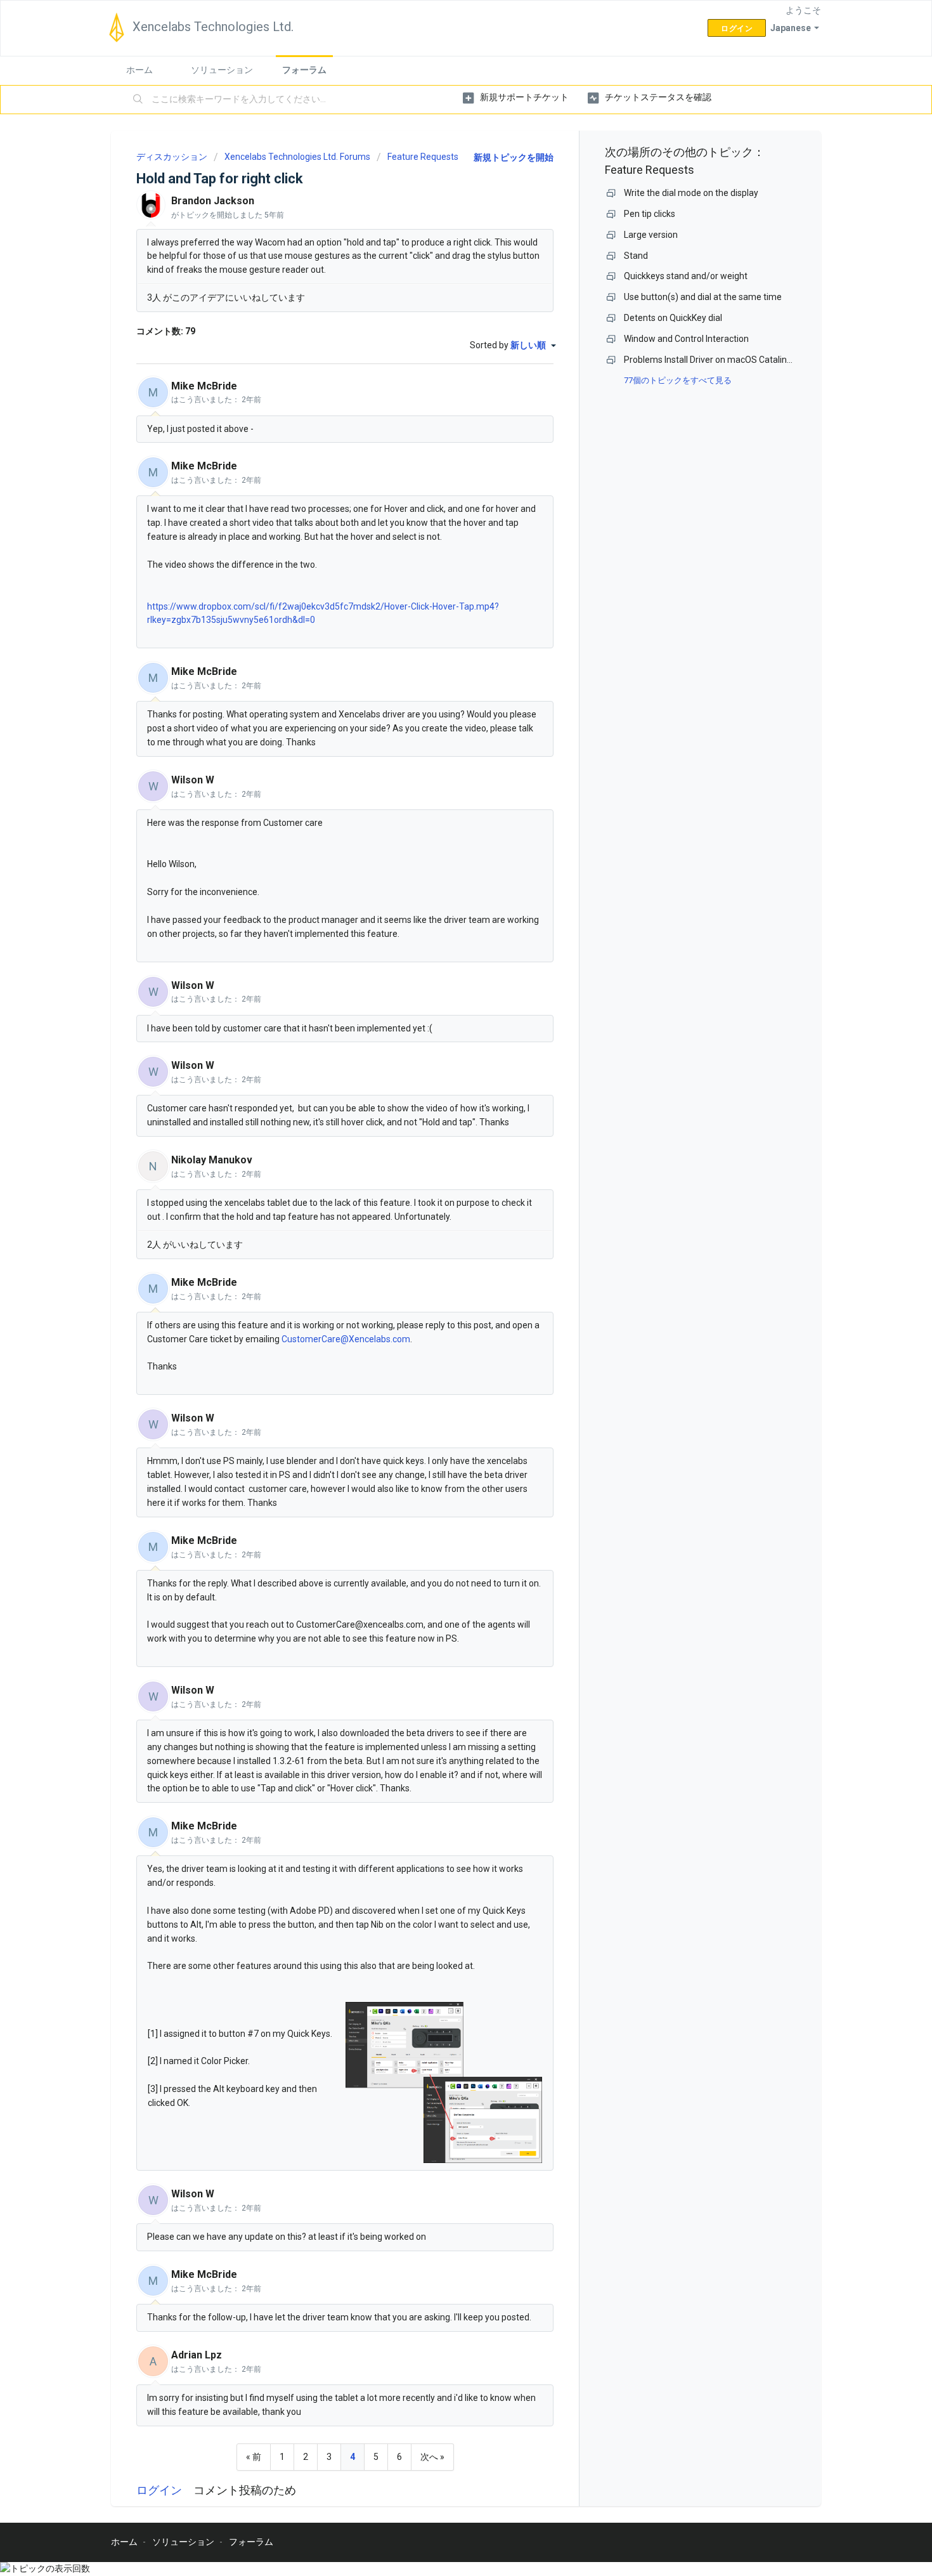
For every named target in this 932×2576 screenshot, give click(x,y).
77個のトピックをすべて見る (678, 380)
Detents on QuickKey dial (673, 318)
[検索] (138, 100)
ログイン (159, 2490)
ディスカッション (172, 157)
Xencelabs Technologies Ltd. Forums (297, 157)
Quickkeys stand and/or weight (686, 276)
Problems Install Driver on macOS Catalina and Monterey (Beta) (750, 360)
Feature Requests (423, 157)
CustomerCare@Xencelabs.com (346, 1339)
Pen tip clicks (650, 214)
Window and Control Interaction (686, 339)
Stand (636, 256)
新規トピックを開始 (514, 157)
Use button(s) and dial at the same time (703, 297)
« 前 (254, 2457)
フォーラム (304, 70)
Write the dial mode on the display (691, 193)
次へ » (432, 2457)
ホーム (139, 70)
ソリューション (222, 70)
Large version (651, 235)
